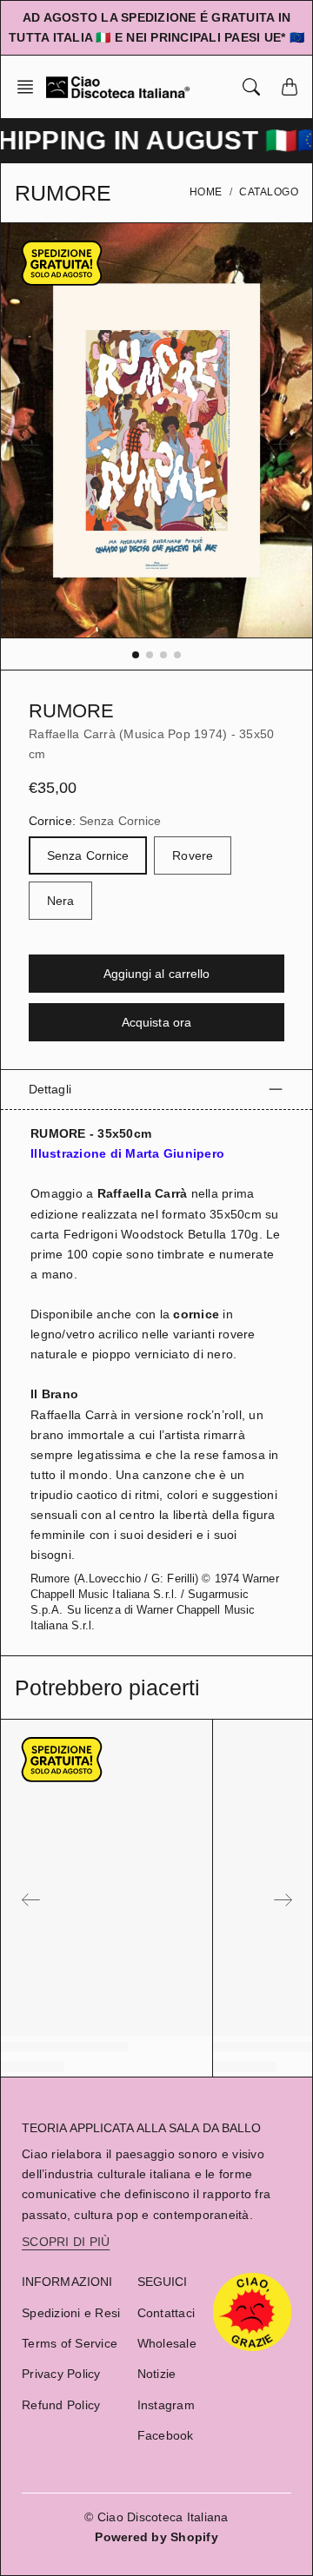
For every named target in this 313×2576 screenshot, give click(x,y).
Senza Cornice (88, 855)
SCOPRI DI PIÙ (66, 2242)
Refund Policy (61, 2405)
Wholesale (167, 2343)
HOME (206, 192)
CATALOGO (269, 192)
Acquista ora (156, 1022)
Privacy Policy (61, 2374)
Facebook (166, 2435)
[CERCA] (251, 87)
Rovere (193, 855)
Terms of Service (70, 2343)
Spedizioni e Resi (71, 2313)
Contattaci (166, 2313)
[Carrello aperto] (290, 87)
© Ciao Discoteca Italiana (156, 2517)
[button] (30, 87)
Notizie (157, 2374)
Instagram (166, 2405)
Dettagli (50, 1089)
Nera (60, 901)
